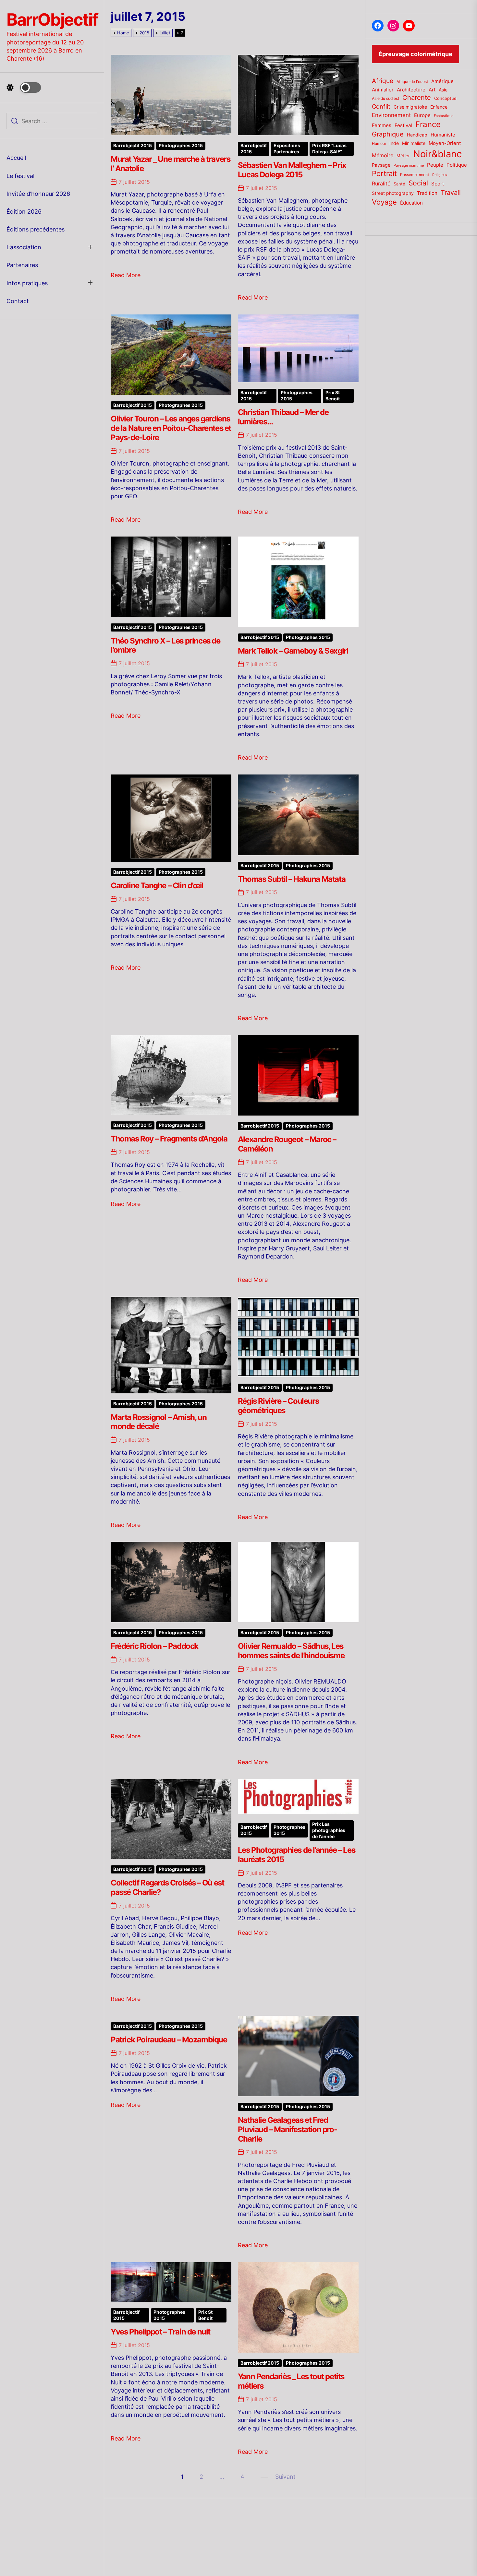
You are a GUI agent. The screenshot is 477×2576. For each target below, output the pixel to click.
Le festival (20, 176)
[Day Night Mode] (24, 88)
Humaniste (443, 135)
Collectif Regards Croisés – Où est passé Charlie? (167, 1887)
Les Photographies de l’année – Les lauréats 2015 (296, 1855)
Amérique (442, 81)
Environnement (391, 115)
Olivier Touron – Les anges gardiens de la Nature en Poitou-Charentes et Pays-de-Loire (171, 428)
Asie (443, 90)
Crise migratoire (410, 107)
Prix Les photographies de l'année (329, 1830)
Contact (18, 301)
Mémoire (383, 155)
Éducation (411, 203)
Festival (403, 125)
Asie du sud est (385, 98)
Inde (394, 143)
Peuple (435, 165)
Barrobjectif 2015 (133, 146)
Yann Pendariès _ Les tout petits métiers (291, 2381)
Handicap (417, 135)
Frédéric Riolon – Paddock (154, 1646)
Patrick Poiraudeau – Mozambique (169, 2040)
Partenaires (22, 265)
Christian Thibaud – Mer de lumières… (283, 417)
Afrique (383, 81)
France (428, 124)
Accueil (16, 158)
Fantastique (444, 116)
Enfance (439, 107)
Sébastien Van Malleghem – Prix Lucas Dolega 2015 (292, 170)
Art (432, 90)
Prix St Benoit (333, 396)
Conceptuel (446, 98)
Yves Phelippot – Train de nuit (160, 2332)
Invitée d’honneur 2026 (38, 194)
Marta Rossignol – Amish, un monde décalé (159, 1422)
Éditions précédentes (36, 229)
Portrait (384, 173)
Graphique (388, 134)
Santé (399, 184)
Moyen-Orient (445, 143)
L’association (24, 247)
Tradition (427, 193)
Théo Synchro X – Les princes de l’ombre (165, 645)
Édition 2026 (24, 212)
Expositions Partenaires (287, 149)
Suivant (285, 2477)
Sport (438, 184)
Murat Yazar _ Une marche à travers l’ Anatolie (170, 164)
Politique (457, 165)
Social (418, 183)
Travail (451, 192)
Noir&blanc (437, 154)
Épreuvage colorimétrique (416, 54)
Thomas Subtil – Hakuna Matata (292, 879)
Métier (403, 156)
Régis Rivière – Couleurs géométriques (278, 1406)
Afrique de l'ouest (412, 82)
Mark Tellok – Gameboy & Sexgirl (293, 651)
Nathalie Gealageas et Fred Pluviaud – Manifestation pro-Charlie (287, 2129)
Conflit (381, 106)
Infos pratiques (27, 283)
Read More (126, 275)
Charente (417, 98)
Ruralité (381, 184)
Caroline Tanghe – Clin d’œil (157, 886)
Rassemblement (415, 175)
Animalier (383, 90)
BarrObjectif (52, 20)
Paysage (381, 165)
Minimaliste (414, 143)
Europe (422, 115)
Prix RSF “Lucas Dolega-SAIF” (329, 149)
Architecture (411, 90)
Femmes (382, 125)
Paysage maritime (409, 165)
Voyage (384, 202)
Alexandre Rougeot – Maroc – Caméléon (287, 1144)
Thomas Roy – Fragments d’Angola (169, 1139)
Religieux (440, 175)
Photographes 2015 (181, 146)
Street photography (393, 193)
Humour (379, 144)
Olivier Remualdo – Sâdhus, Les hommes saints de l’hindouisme (291, 1651)
